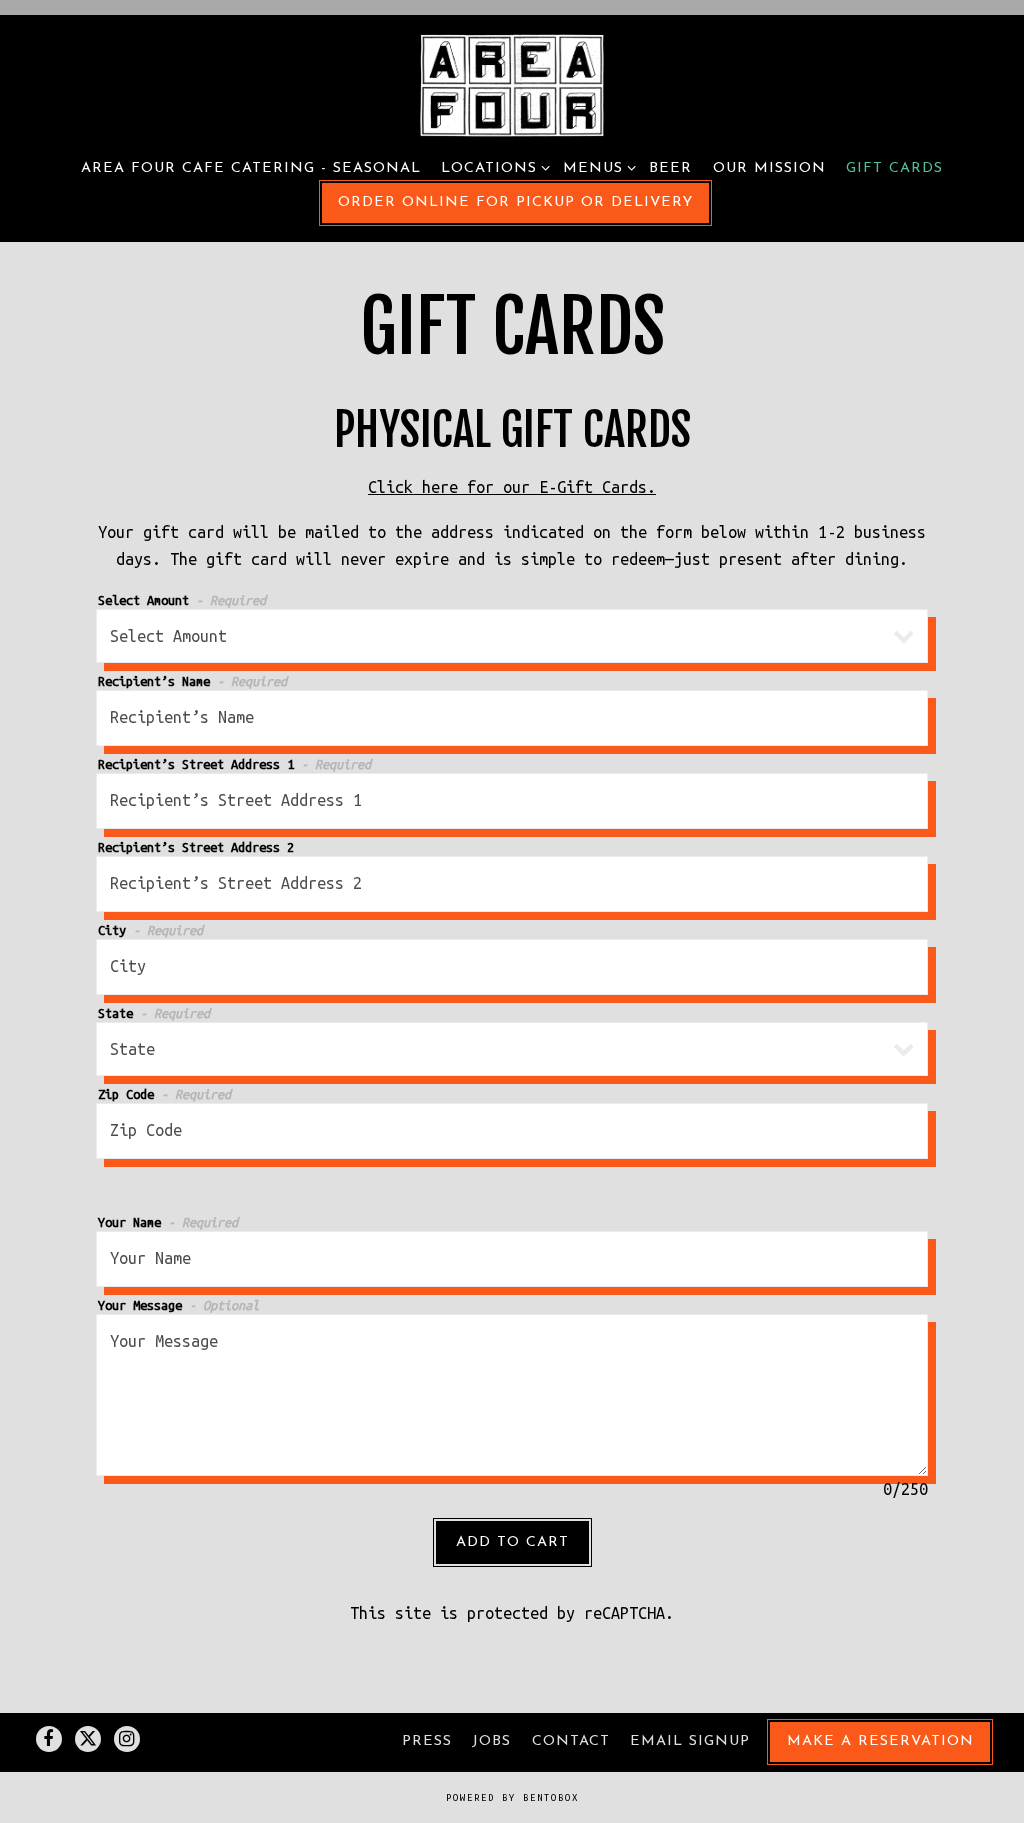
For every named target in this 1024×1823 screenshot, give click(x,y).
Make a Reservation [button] (880, 1741)
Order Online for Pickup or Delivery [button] (515, 202)
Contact (571, 1741)
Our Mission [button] (769, 168)
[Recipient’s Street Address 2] (512, 884)
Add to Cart (512, 1542)
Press (427, 1741)
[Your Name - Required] (512, 1259)
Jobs (491, 1741)
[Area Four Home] (512, 84)
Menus (596, 168)
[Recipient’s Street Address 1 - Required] (512, 801)
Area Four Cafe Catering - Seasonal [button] (251, 168)
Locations (492, 168)
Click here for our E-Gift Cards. (512, 487)
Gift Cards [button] (894, 168)
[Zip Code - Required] (512, 1131)
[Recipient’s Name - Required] (512, 718)
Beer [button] (670, 168)
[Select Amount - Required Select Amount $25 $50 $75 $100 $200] (512, 636)
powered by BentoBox (512, 1797)
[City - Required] (512, 967)
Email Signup (690, 1741)
